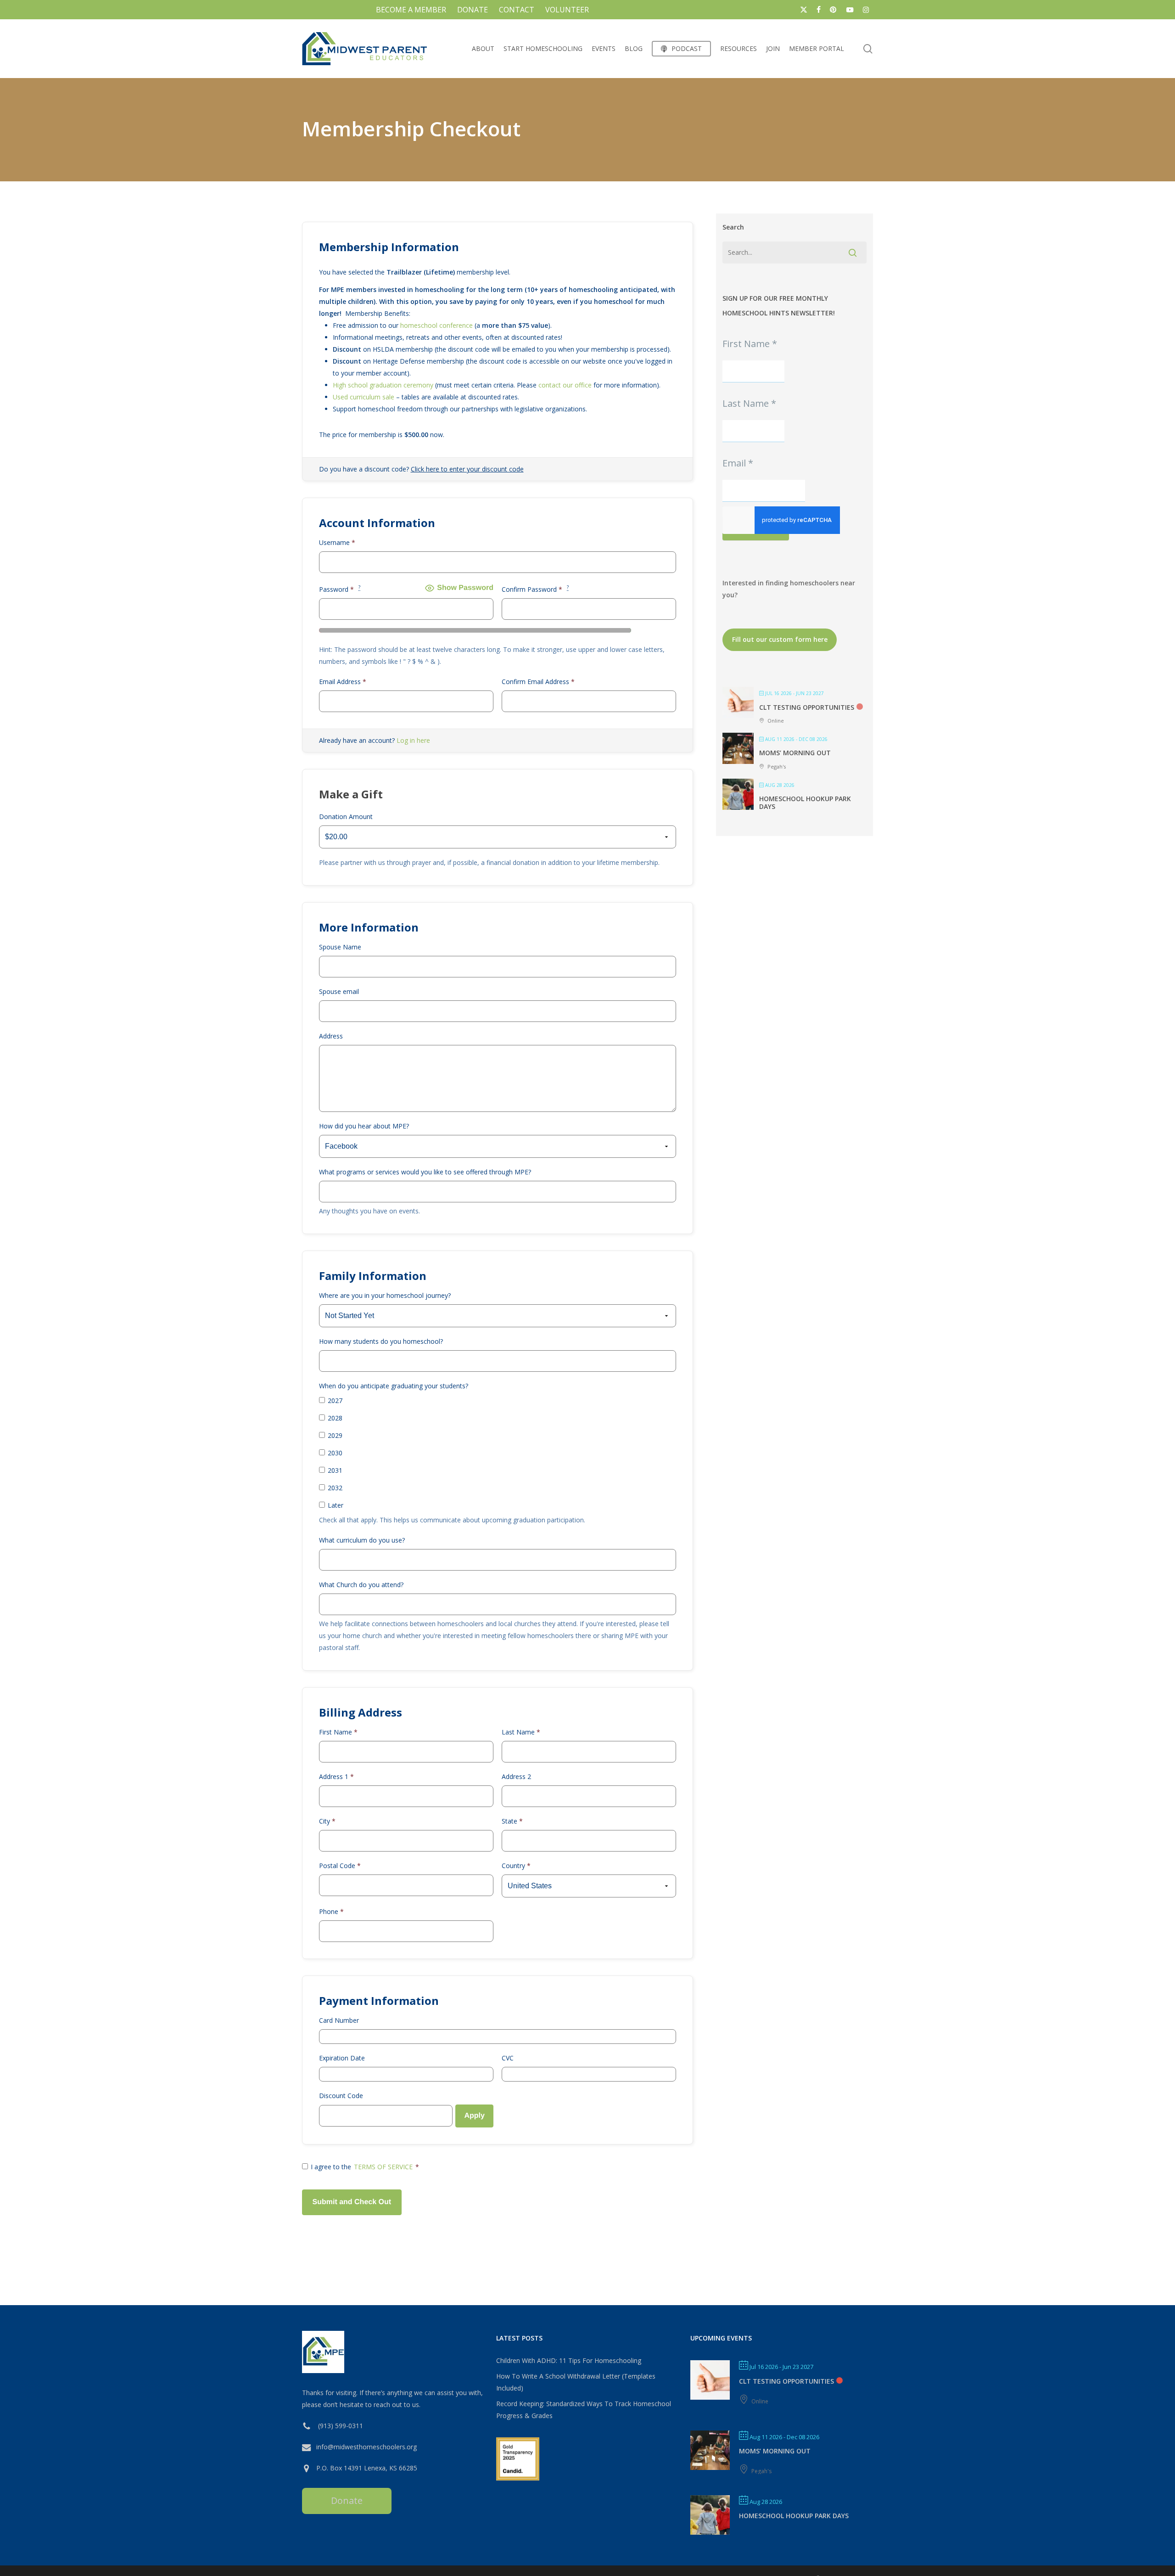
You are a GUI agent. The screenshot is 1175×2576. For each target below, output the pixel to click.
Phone (331, 1911)
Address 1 (336, 1776)
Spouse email (339, 991)
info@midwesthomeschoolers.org (366, 2447)
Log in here (413, 740)
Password (340, 589)
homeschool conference (436, 325)
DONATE (473, 10)
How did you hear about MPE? (364, 1126)
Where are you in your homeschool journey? (385, 1295)
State (512, 1821)
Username (337, 542)
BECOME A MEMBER (411, 10)
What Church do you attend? (361, 1585)
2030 (335, 1453)
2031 (335, 1470)
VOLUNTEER (567, 10)
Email (738, 463)
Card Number (339, 2020)
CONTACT (517, 10)
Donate (347, 2500)
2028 (335, 1418)
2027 (335, 1400)
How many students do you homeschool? (381, 1341)
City (327, 1821)
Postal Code (340, 1866)
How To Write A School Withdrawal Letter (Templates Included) (576, 2382)
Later (336, 1505)
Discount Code (341, 2096)
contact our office (565, 385)
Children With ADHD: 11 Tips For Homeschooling (569, 2360)
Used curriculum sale (364, 397)
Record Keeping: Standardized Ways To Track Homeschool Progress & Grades (584, 2410)
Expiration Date (342, 2058)
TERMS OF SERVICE (383, 2167)
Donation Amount (346, 817)
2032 (335, 1488)
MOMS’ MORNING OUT (795, 753)
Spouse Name (340, 947)
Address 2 (516, 1776)
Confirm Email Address (538, 682)
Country (516, 1866)
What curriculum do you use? (362, 1540)
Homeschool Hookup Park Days (805, 803)
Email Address (343, 682)
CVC (508, 2058)
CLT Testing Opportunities (807, 707)
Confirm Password (535, 589)
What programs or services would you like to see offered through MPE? (425, 1172)
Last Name (521, 1732)
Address (331, 1036)
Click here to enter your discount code (467, 469)
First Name (338, 1732)
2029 (335, 1435)
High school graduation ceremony (383, 385)
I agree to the (365, 2167)
